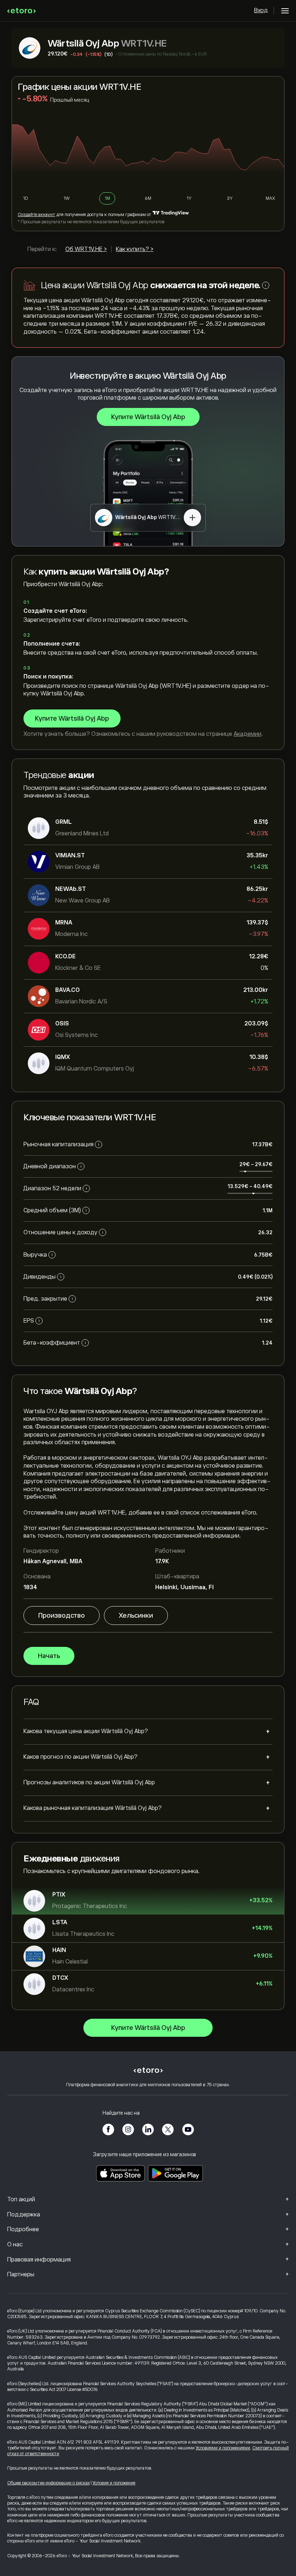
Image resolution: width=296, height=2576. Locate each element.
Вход (261, 10)
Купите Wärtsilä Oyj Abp (148, 417)
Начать (49, 1656)
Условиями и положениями (223, 2448)
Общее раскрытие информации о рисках (49, 2483)
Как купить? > (135, 249)
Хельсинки (136, 1616)
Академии (247, 734)
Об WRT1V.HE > (86, 249)
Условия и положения (114, 2483)
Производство (62, 1616)
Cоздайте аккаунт (36, 215)
